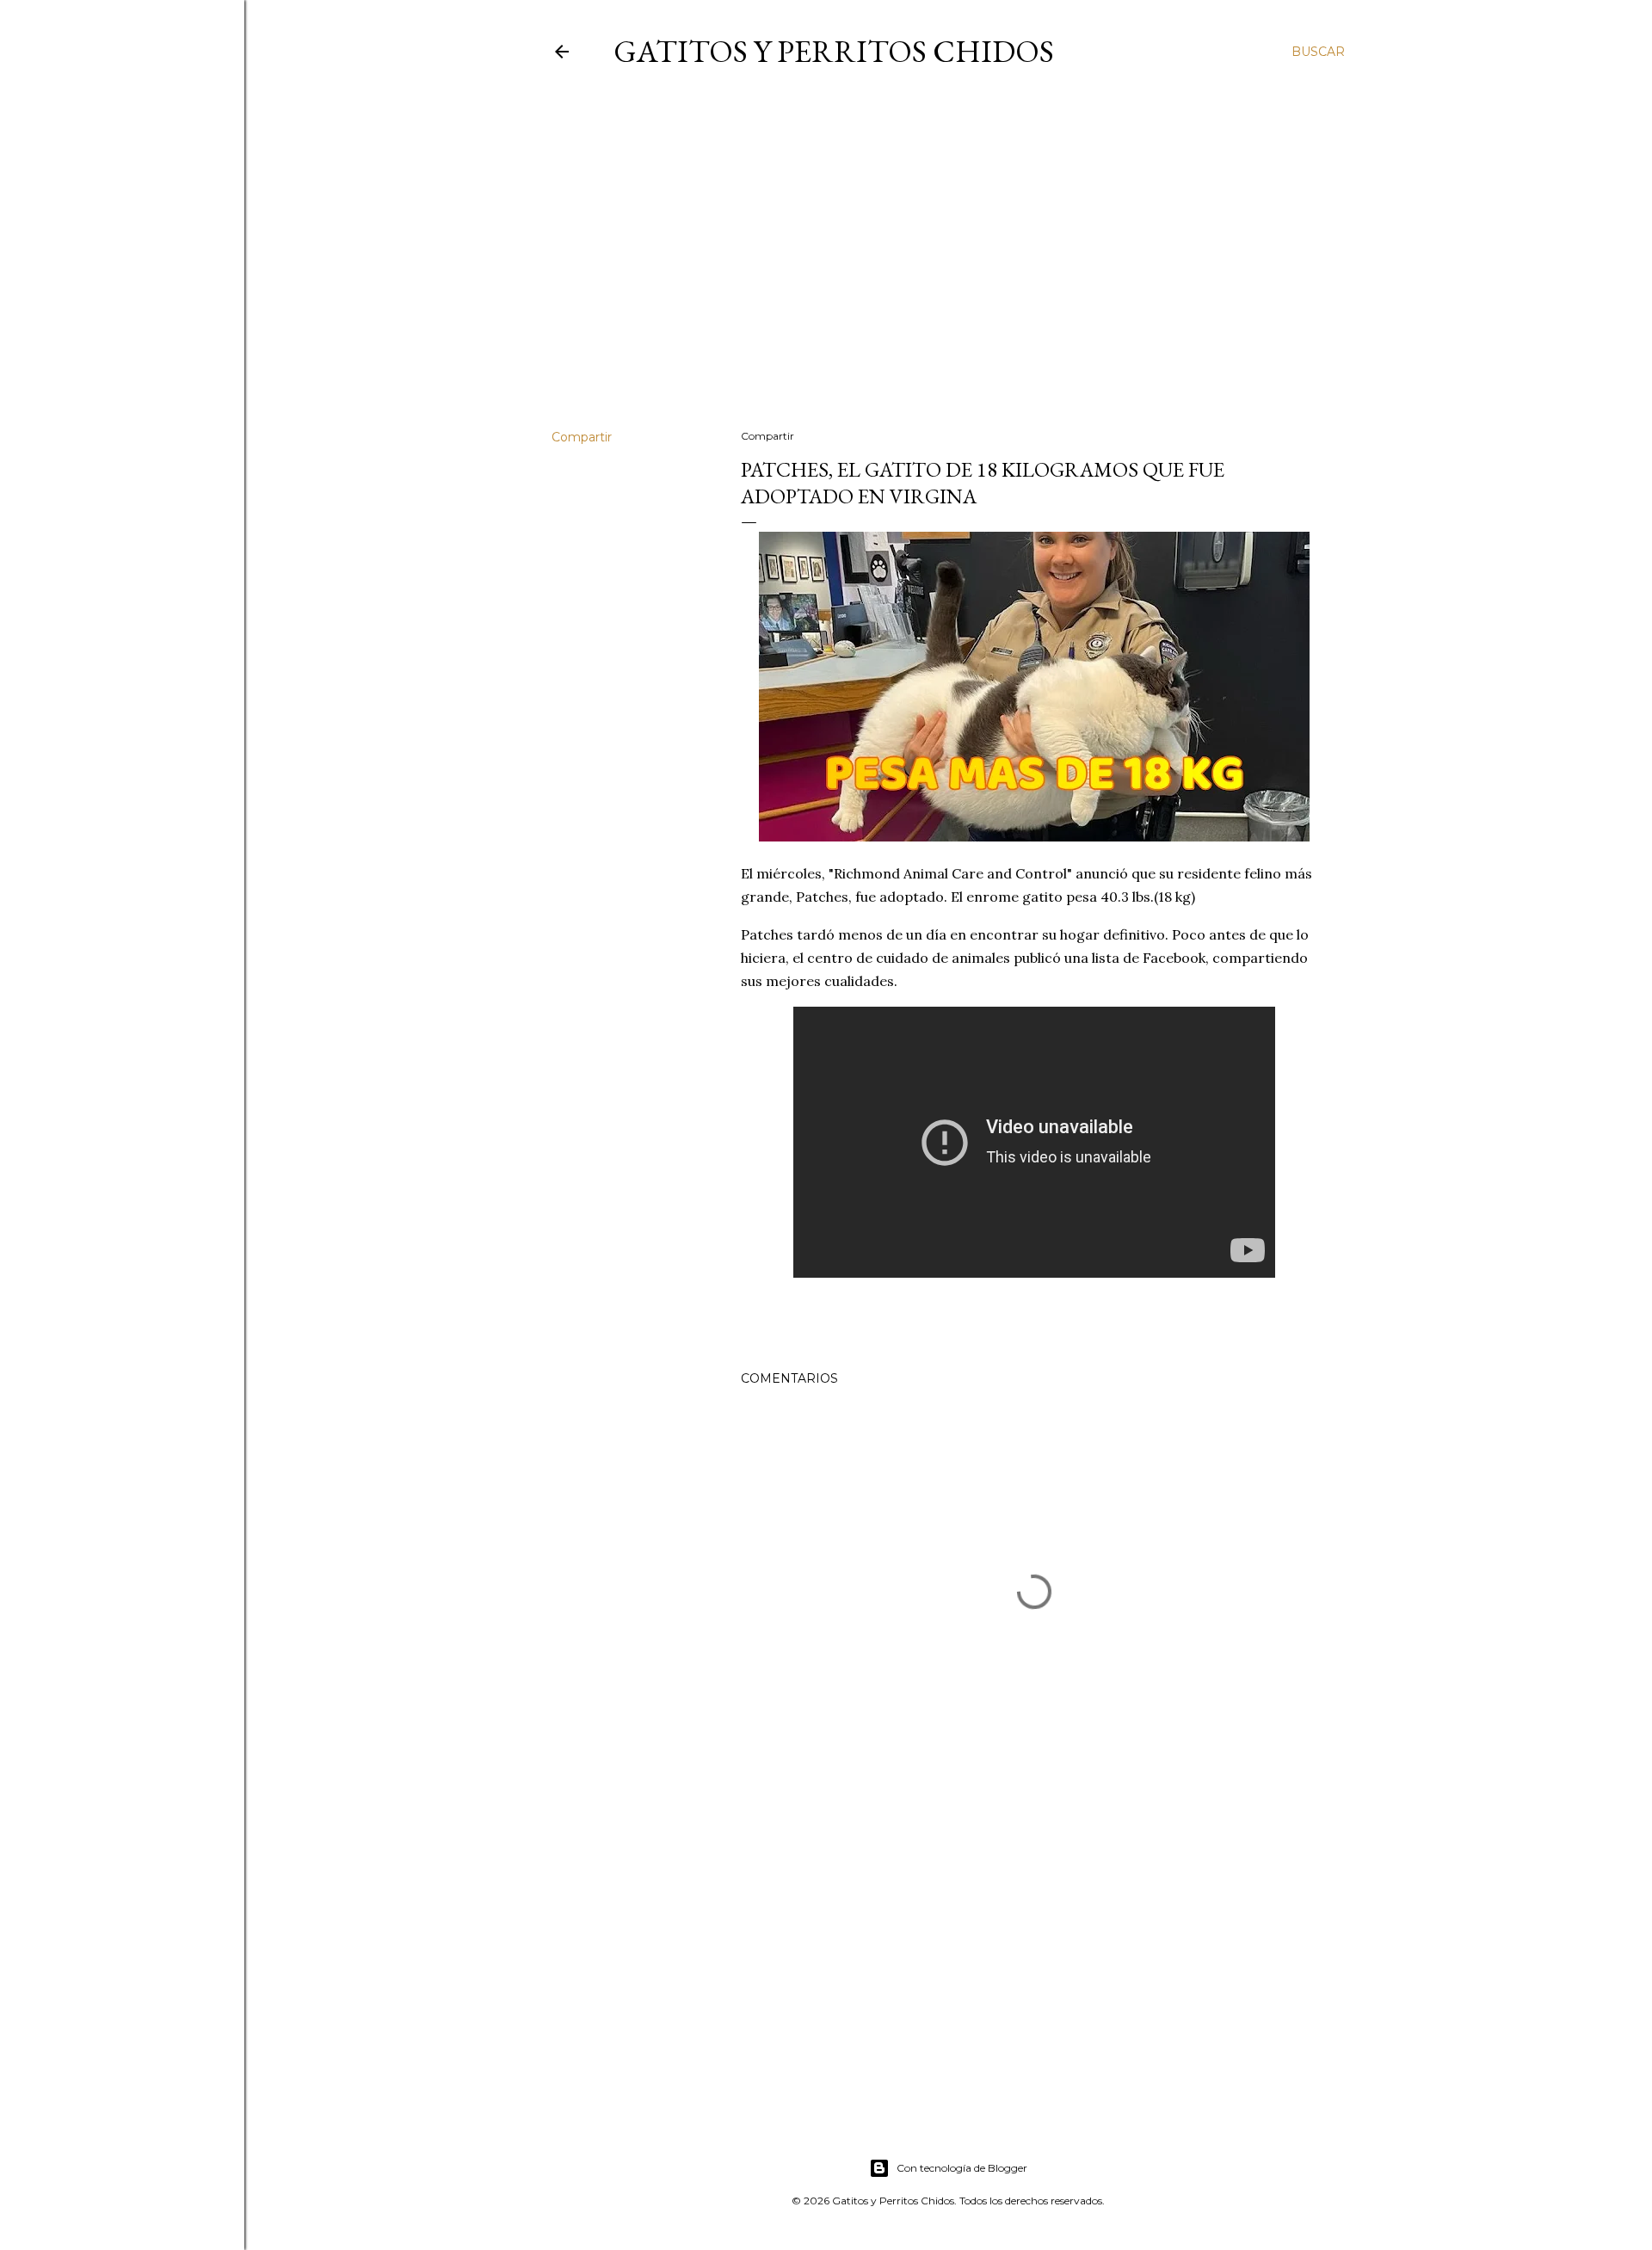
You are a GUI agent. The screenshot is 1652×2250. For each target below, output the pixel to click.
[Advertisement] (948, 266)
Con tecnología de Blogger (962, 2168)
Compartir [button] (582, 437)
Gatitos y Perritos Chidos (834, 51)
